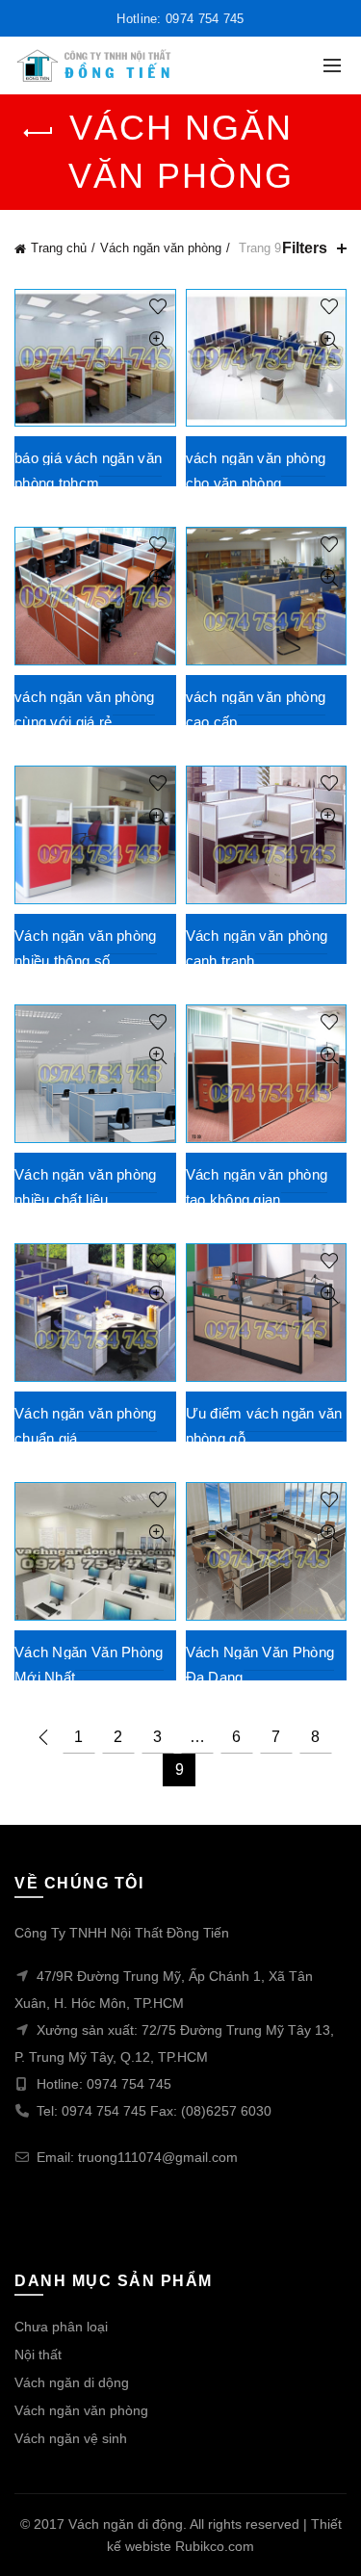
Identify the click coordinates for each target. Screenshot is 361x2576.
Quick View (158, 340)
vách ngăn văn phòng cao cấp (256, 709)
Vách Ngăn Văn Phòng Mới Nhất (89, 1665)
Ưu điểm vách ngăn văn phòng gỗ (264, 1426)
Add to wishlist (158, 307)
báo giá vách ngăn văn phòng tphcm (88, 470)
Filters (305, 248)
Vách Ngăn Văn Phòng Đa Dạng (260, 1665)
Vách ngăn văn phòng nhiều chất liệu (86, 1187)
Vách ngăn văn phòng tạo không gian (257, 1187)
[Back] (39, 133)
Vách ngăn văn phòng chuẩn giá (86, 1426)
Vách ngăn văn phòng (161, 248)
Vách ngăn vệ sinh (71, 2438)
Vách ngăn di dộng (72, 2382)
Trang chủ (59, 248)
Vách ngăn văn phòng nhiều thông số (86, 948)
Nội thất (38, 2355)
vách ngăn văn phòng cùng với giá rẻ (85, 709)
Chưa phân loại (61, 2327)
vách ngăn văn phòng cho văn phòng (256, 470)
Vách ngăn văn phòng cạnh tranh (257, 948)
